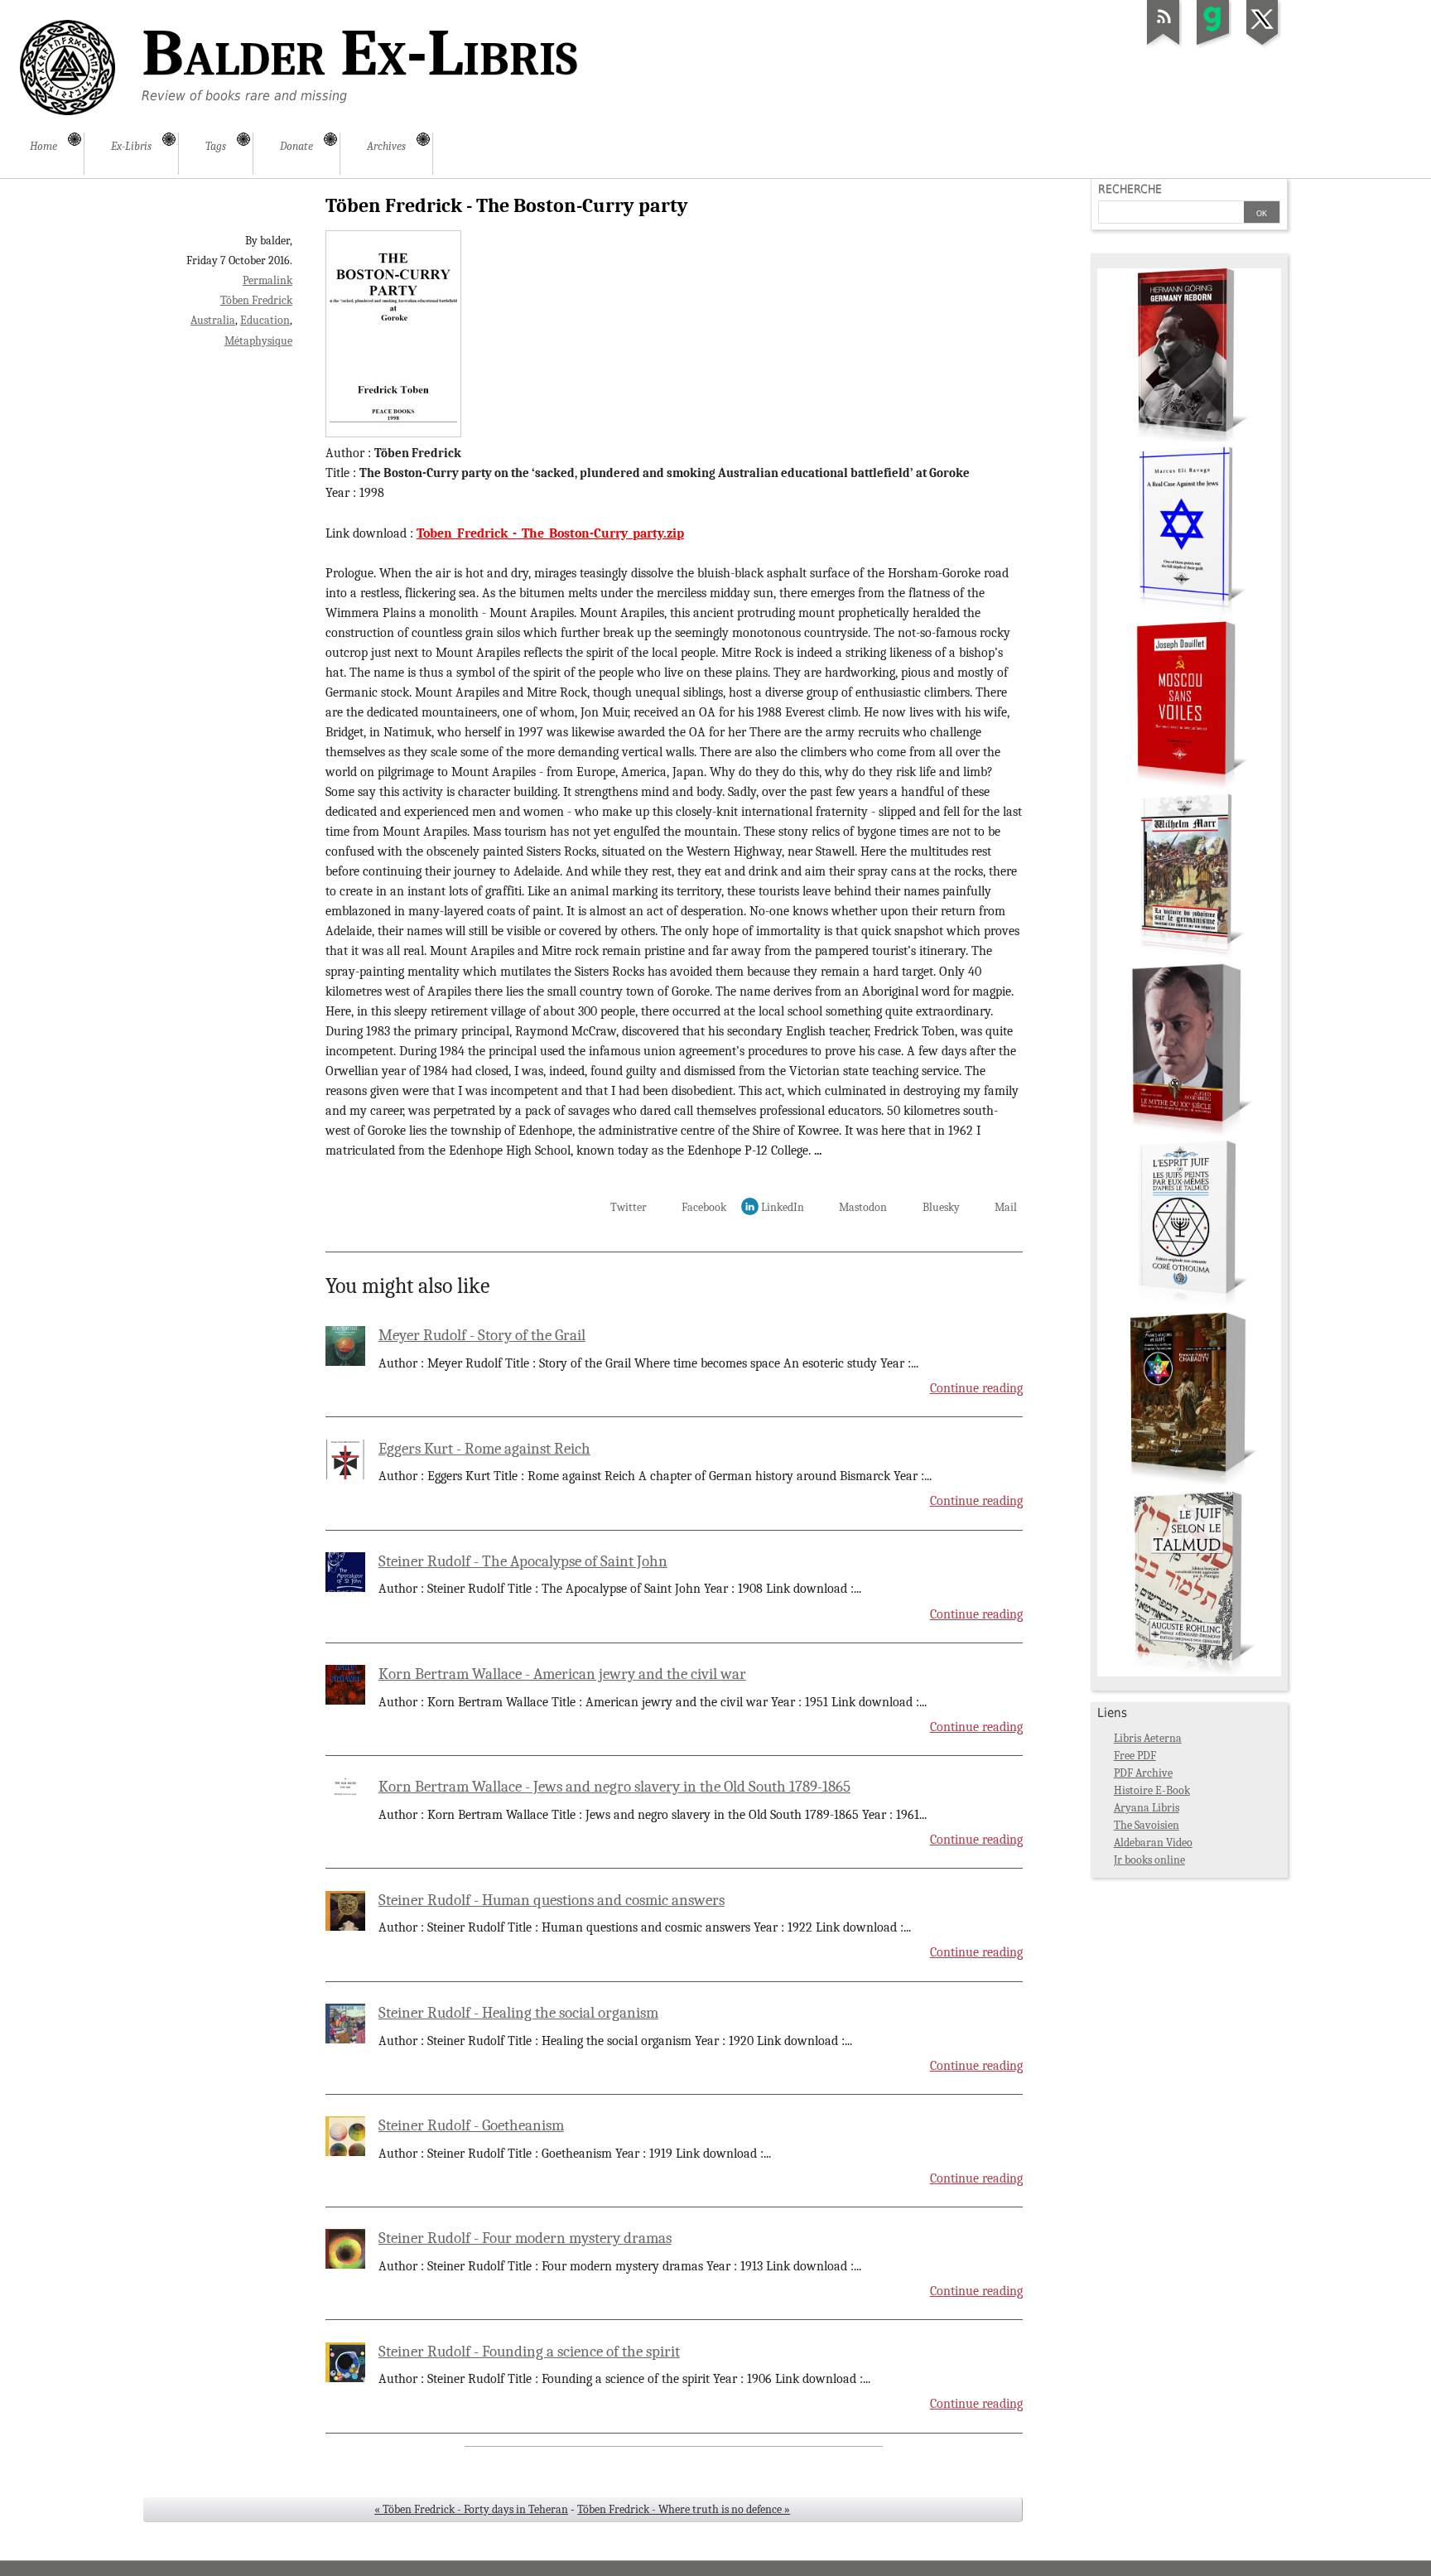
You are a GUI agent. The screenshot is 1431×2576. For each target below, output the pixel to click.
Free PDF (1135, 1756)
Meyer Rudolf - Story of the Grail (482, 1335)
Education (265, 320)
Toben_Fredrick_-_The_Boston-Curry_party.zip (550, 533)
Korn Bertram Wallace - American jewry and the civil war (562, 1674)
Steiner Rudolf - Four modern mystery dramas (525, 2238)
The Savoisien (1147, 1825)
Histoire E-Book (1152, 1790)
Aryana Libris (1147, 1808)
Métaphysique (258, 341)
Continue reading (976, 1388)
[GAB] (1213, 45)
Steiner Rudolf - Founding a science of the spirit (529, 2352)
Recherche (1130, 189)
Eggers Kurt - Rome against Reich (484, 1449)
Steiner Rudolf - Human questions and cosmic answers (552, 1900)
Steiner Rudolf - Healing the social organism (518, 2013)
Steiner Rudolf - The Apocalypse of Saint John (523, 1561)
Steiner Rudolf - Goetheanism (471, 2125)
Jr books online (1149, 1860)
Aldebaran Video (1153, 1843)
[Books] (1189, 1673)
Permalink (267, 280)
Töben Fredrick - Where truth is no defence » (684, 2509)
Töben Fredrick (256, 300)
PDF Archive (1143, 1773)
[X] (1263, 45)
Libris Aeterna (1148, 1738)
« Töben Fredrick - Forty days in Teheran (471, 2509)
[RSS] (1164, 45)
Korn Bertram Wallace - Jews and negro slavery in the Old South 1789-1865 (614, 1787)
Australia (213, 320)
